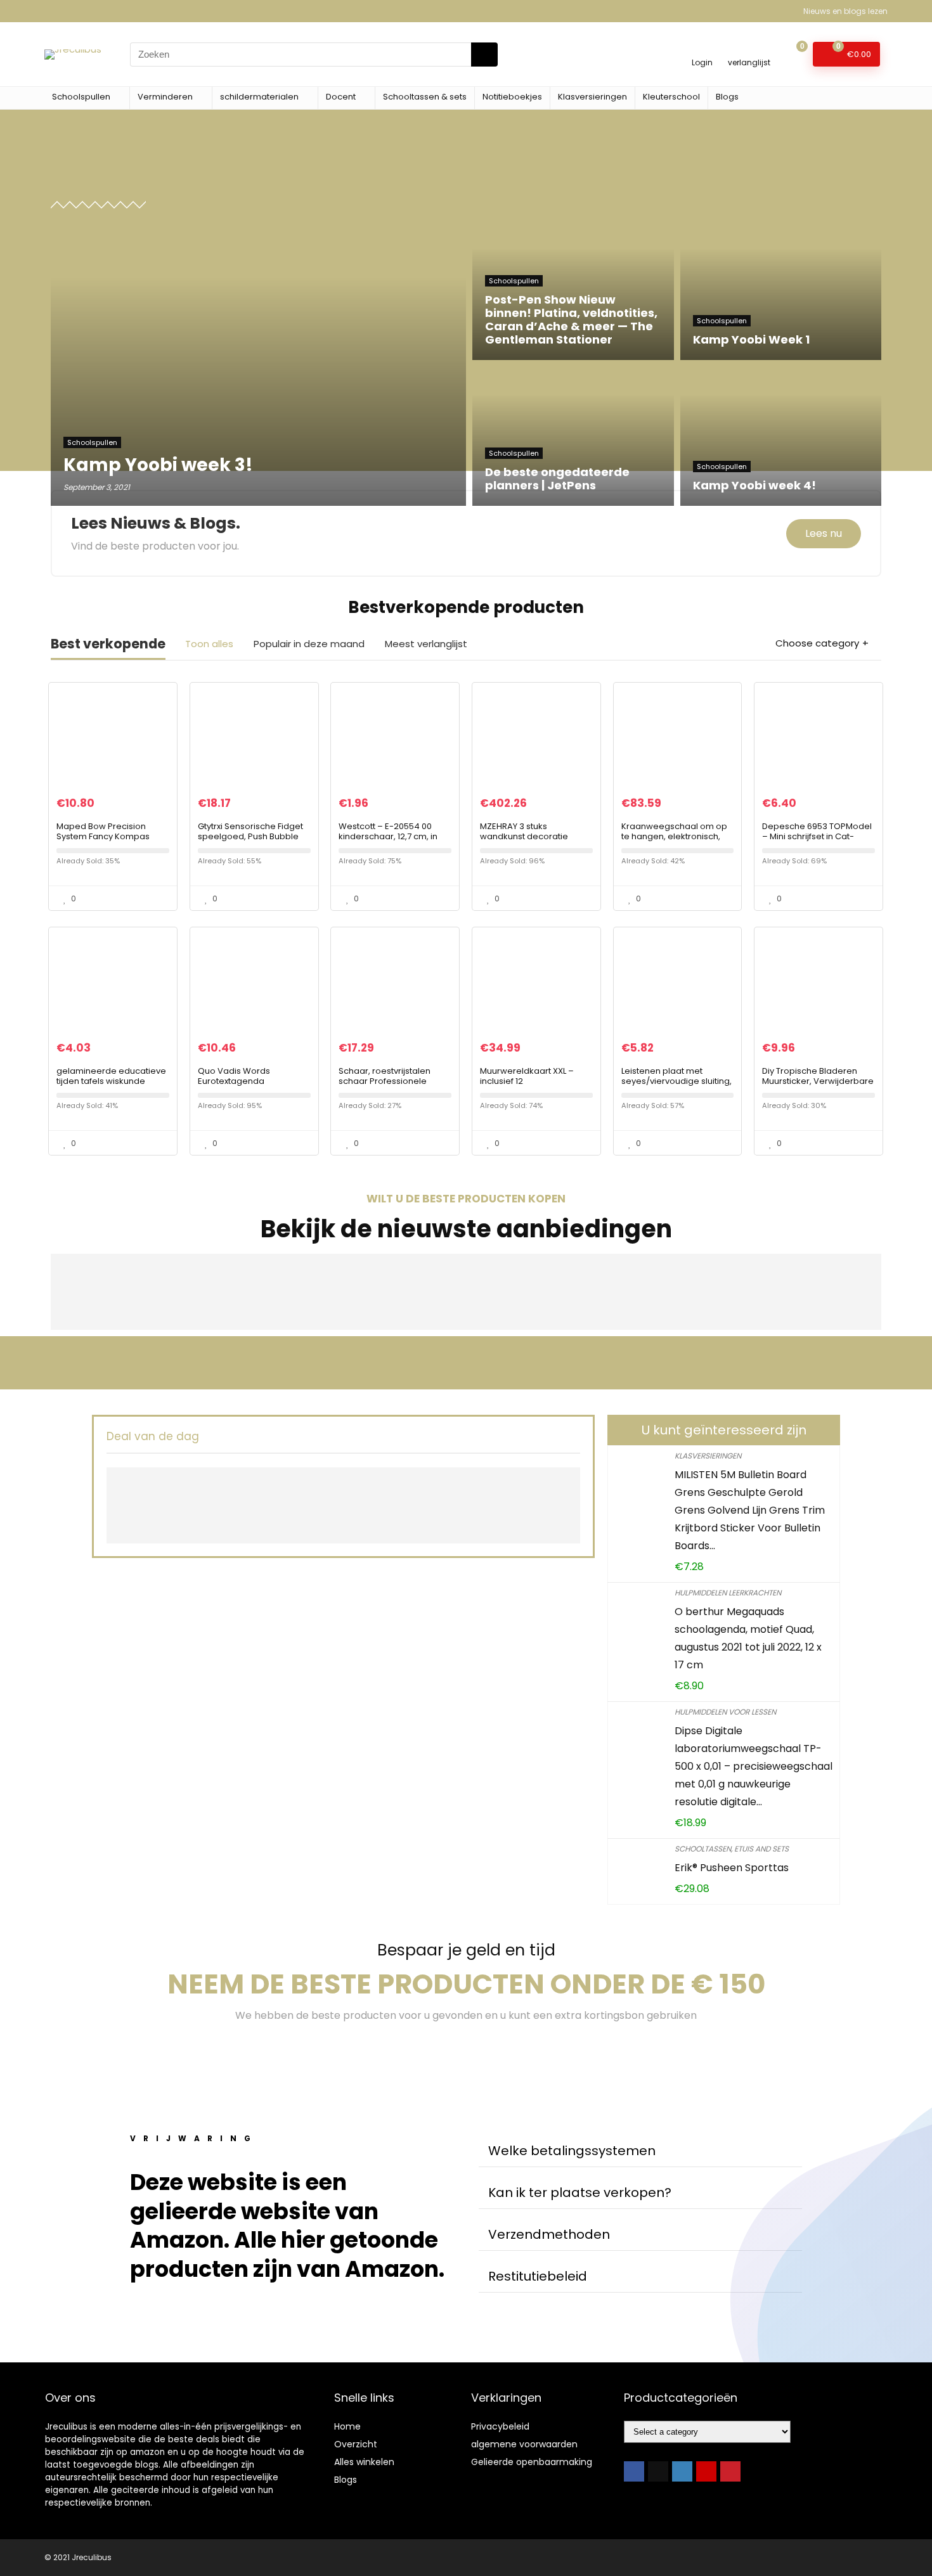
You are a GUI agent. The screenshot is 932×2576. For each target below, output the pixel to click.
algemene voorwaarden (524, 2444)
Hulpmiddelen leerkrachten (728, 1593)
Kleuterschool (671, 97)
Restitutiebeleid (538, 2276)
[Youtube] (706, 2471)
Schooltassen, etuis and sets (732, 1849)
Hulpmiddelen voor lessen (725, 1712)
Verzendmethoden (549, 2234)
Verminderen (165, 97)
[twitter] (658, 2471)
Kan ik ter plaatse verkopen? (580, 2193)
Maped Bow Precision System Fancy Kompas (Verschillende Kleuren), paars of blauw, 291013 (107, 841)
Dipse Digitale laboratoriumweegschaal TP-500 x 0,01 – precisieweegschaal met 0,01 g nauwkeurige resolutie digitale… (754, 1766)
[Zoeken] (484, 55)
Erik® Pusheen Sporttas (732, 1868)
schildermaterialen (259, 97)
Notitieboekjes (512, 97)
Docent (341, 97)
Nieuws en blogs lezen (845, 11)
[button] (640, 2151)
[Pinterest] (730, 2471)
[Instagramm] (682, 2471)
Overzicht (356, 2444)
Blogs (727, 97)
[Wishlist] (749, 48)
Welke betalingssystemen (572, 2151)
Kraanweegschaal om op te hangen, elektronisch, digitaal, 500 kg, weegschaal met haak (674, 841)
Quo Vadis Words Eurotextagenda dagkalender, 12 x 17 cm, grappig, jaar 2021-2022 (247, 1086)
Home (347, 2426)
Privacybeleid (500, 2426)
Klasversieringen (592, 97)
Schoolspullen (81, 97)
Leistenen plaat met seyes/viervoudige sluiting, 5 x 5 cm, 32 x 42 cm (676, 1081)
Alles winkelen (364, 2462)
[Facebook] (634, 2471)
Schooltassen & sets (425, 97)
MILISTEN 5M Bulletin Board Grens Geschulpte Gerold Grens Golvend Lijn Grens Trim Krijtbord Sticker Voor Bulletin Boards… (750, 1510)
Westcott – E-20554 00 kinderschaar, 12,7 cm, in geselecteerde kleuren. (388, 836)
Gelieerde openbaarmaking (532, 2462)
